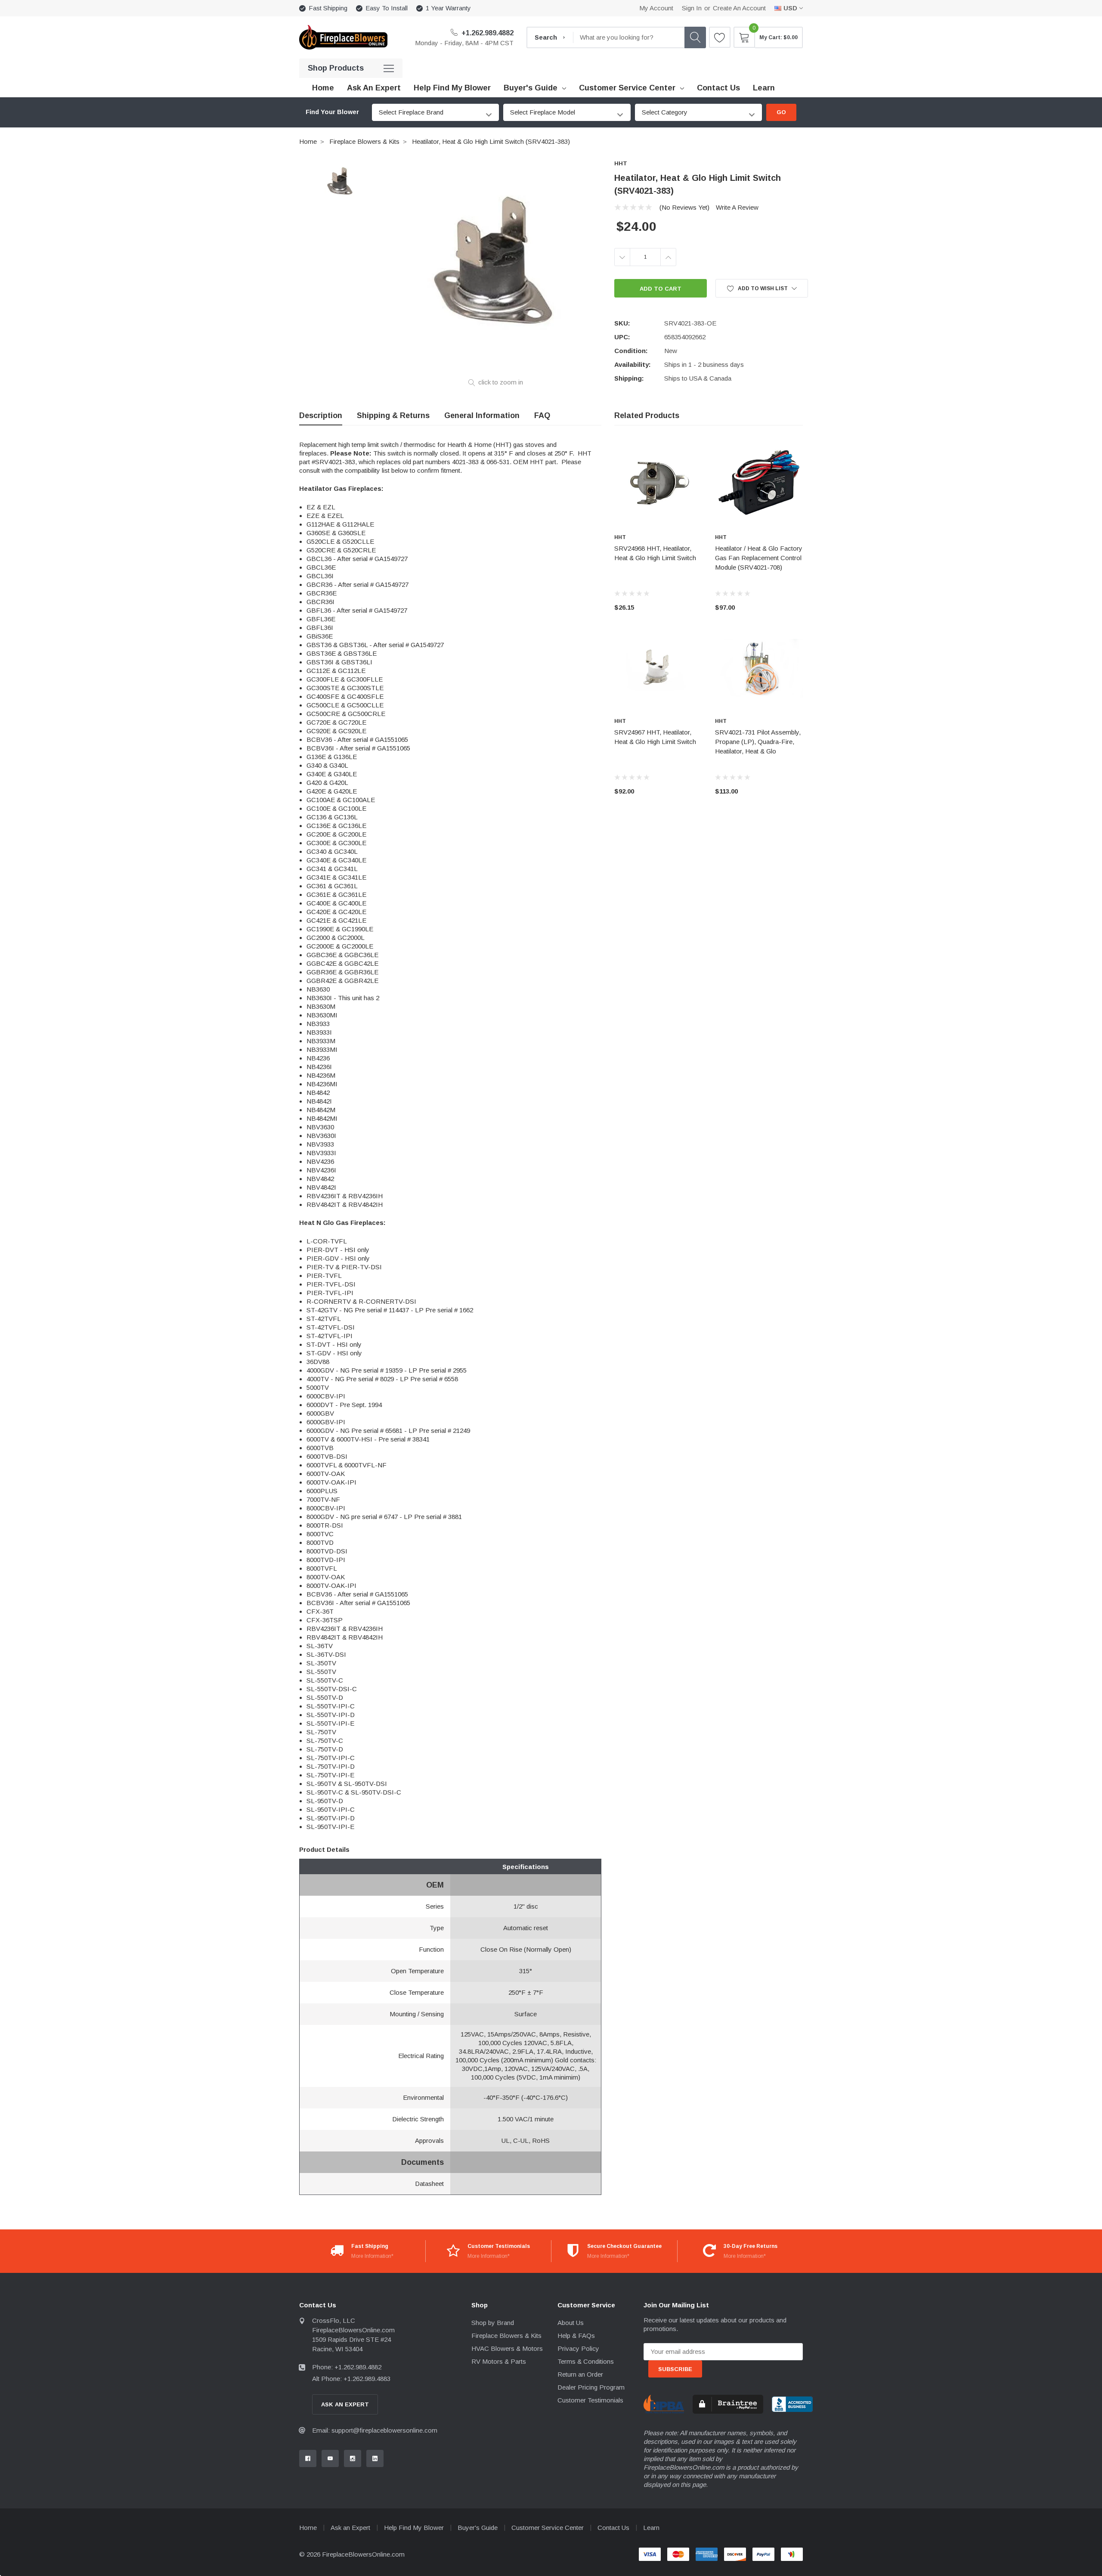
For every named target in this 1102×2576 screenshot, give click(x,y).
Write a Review (737, 207)
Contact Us (613, 2528)
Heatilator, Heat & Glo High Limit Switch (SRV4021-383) (491, 141)
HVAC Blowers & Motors (507, 2348)
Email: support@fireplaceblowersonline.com (375, 2430)
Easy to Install (387, 8)
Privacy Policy (578, 2348)
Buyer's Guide (531, 88)
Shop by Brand (493, 2323)
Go (781, 112)
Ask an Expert (350, 2528)
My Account (656, 8)
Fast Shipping (328, 8)
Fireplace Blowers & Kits (364, 141)
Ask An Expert (345, 2404)
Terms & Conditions (586, 2361)
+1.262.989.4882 (487, 33)
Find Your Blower (332, 112)
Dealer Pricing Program (591, 2387)
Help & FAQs (576, 2336)
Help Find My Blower (414, 2528)
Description (321, 415)
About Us (571, 2323)
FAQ (542, 415)
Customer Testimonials (590, 2400)
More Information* (372, 2256)
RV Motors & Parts (499, 2361)
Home (308, 141)
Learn (651, 2528)
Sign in (692, 8)
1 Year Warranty (448, 8)
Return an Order (580, 2374)
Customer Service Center (627, 88)
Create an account (739, 8)
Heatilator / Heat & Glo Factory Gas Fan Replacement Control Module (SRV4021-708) (759, 558)
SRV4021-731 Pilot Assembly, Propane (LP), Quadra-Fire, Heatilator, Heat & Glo (758, 742)
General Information (482, 415)
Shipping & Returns (393, 415)
